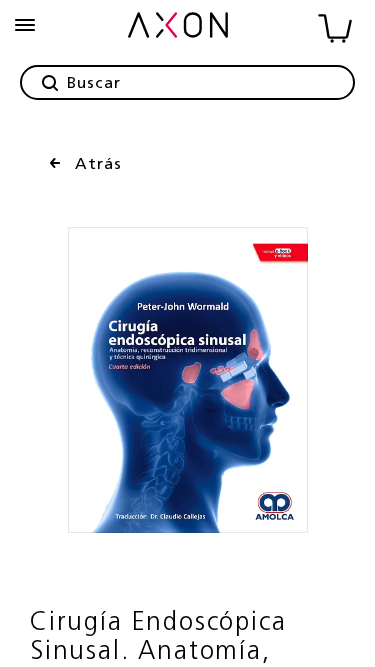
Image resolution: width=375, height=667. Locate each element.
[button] (25, 25)
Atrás (98, 165)
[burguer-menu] (25, 25)
